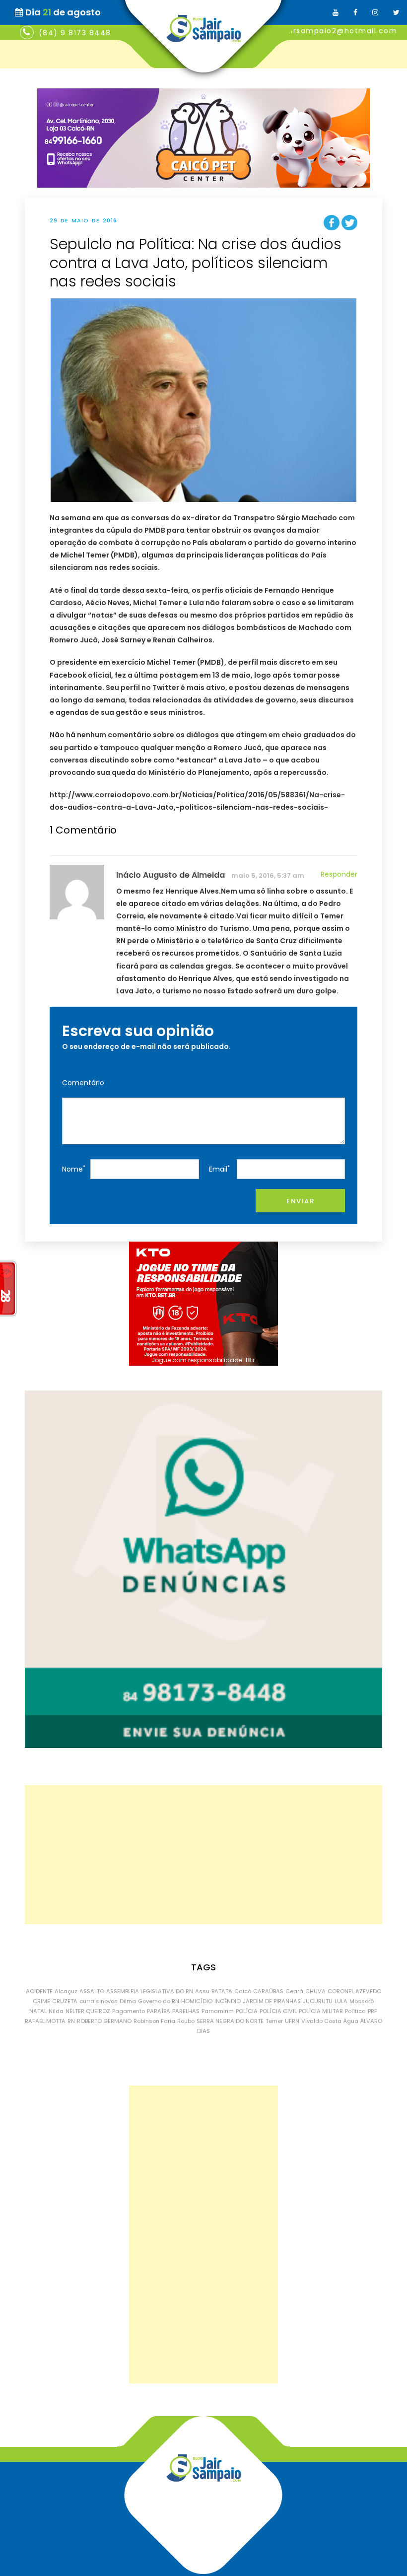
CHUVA (315, 1991)
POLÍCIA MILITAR (321, 2011)
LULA (341, 2001)
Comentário (83, 1083)
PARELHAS (186, 2011)
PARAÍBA (159, 2011)
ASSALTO (92, 1991)
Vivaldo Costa (321, 2021)
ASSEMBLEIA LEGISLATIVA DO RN (150, 1991)
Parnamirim (218, 2011)
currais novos (99, 2001)
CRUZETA (65, 2001)
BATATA (222, 1991)
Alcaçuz (66, 1991)
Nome (74, 1169)
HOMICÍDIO (197, 2001)
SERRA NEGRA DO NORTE (230, 2021)
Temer (274, 2021)
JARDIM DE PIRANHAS (272, 2001)
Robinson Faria (154, 2021)
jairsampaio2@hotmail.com (340, 31)
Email (219, 1169)
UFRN (292, 2021)
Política (355, 2011)
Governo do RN (159, 2001)
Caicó (243, 1991)
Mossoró (362, 2001)
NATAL (38, 2011)
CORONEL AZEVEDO (354, 1991)
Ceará (294, 1991)
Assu (202, 1991)
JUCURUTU (318, 2001)
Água (351, 2021)
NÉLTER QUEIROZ (88, 2011)
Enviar (300, 1201)
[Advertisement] (203, 1855)
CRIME (41, 2001)
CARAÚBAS (268, 1991)
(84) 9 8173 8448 (75, 33)
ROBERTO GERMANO (104, 2021)
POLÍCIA (247, 2011)
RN (71, 2021)
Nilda (56, 2011)
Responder (339, 874)
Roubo (186, 2021)
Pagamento (129, 2011)
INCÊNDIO (228, 2001)
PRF (373, 2011)
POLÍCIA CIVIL (278, 2011)
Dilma (128, 2001)
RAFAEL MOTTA (45, 2021)
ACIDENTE (39, 1991)
